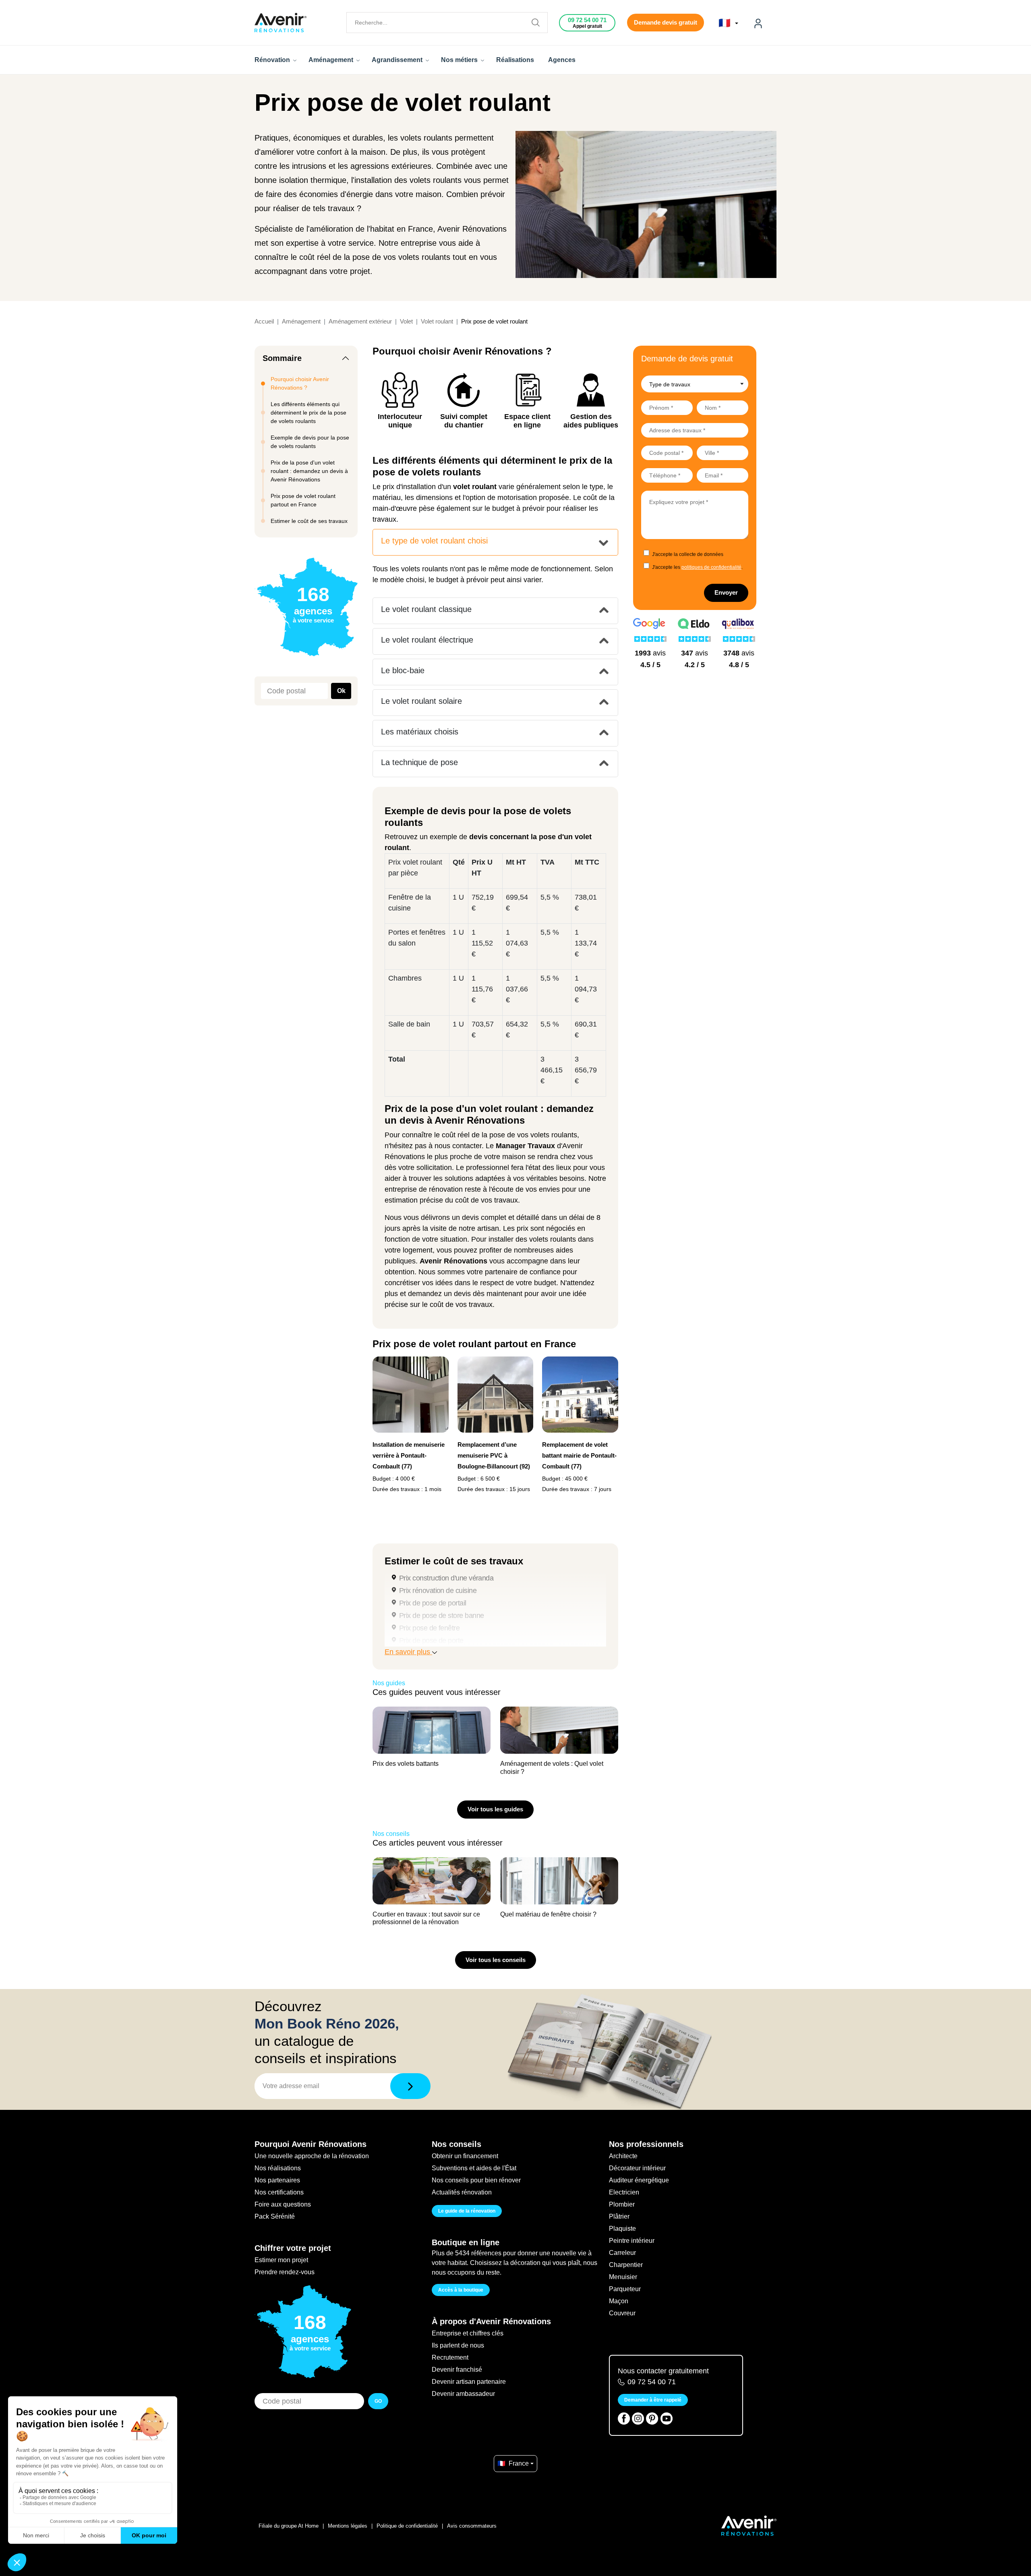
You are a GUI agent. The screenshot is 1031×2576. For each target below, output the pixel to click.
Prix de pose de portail (433, 1603)
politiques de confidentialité (711, 567)
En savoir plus (408, 1652)
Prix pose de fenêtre (429, 1628)
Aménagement (332, 60)
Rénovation (273, 60)
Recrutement (450, 2357)
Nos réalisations (278, 2168)
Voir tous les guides (495, 1809)
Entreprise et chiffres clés (468, 2333)
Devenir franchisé (457, 2370)
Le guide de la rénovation (467, 2211)
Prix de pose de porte (431, 1641)
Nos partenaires (277, 2180)
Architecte (623, 2156)
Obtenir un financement (465, 2156)
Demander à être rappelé (653, 2400)
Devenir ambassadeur (463, 2394)
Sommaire (282, 358)
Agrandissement (398, 60)
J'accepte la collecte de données (688, 554)
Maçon (619, 2301)
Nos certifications (279, 2192)
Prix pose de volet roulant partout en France (303, 500)
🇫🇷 (726, 23)
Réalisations (515, 60)
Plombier (622, 2204)
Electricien (624, 2192)
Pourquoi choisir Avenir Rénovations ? (300, 383)
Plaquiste (622, 2229)
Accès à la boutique (461, 2290)
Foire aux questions (283, 2204)
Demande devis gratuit (666, 22)
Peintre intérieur (632, 2241)
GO (378, 2401)
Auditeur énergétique (639, 2180)
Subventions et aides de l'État (474, 2168)
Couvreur (622, 2313)
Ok (341, 691)
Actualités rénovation (462, 2192)
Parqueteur (625, 2289)
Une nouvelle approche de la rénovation (312, 2156)
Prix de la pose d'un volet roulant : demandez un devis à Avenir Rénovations (309, 471)
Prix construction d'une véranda (446, 1578)
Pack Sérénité (275, 2216)
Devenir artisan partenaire (469, 2382)
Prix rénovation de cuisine (438, 1591)
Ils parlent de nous (458, 2345)
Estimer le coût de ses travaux (309, 521)
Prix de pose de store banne (441, 1616)
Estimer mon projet (281, 2260)
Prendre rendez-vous (285, 2272)
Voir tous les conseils (496, 1960)
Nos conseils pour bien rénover (476, 2180)
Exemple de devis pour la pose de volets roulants (310, 442)
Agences (562, 60)
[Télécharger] (410, 2086)
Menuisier (623, 2277)
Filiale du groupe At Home (289, 2526)
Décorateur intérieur (637, 2168)
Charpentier (626, 2265)
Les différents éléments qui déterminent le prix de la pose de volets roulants (308, 413)
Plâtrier (619, 2216)
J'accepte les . (697, 567)
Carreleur (622, 2253)
